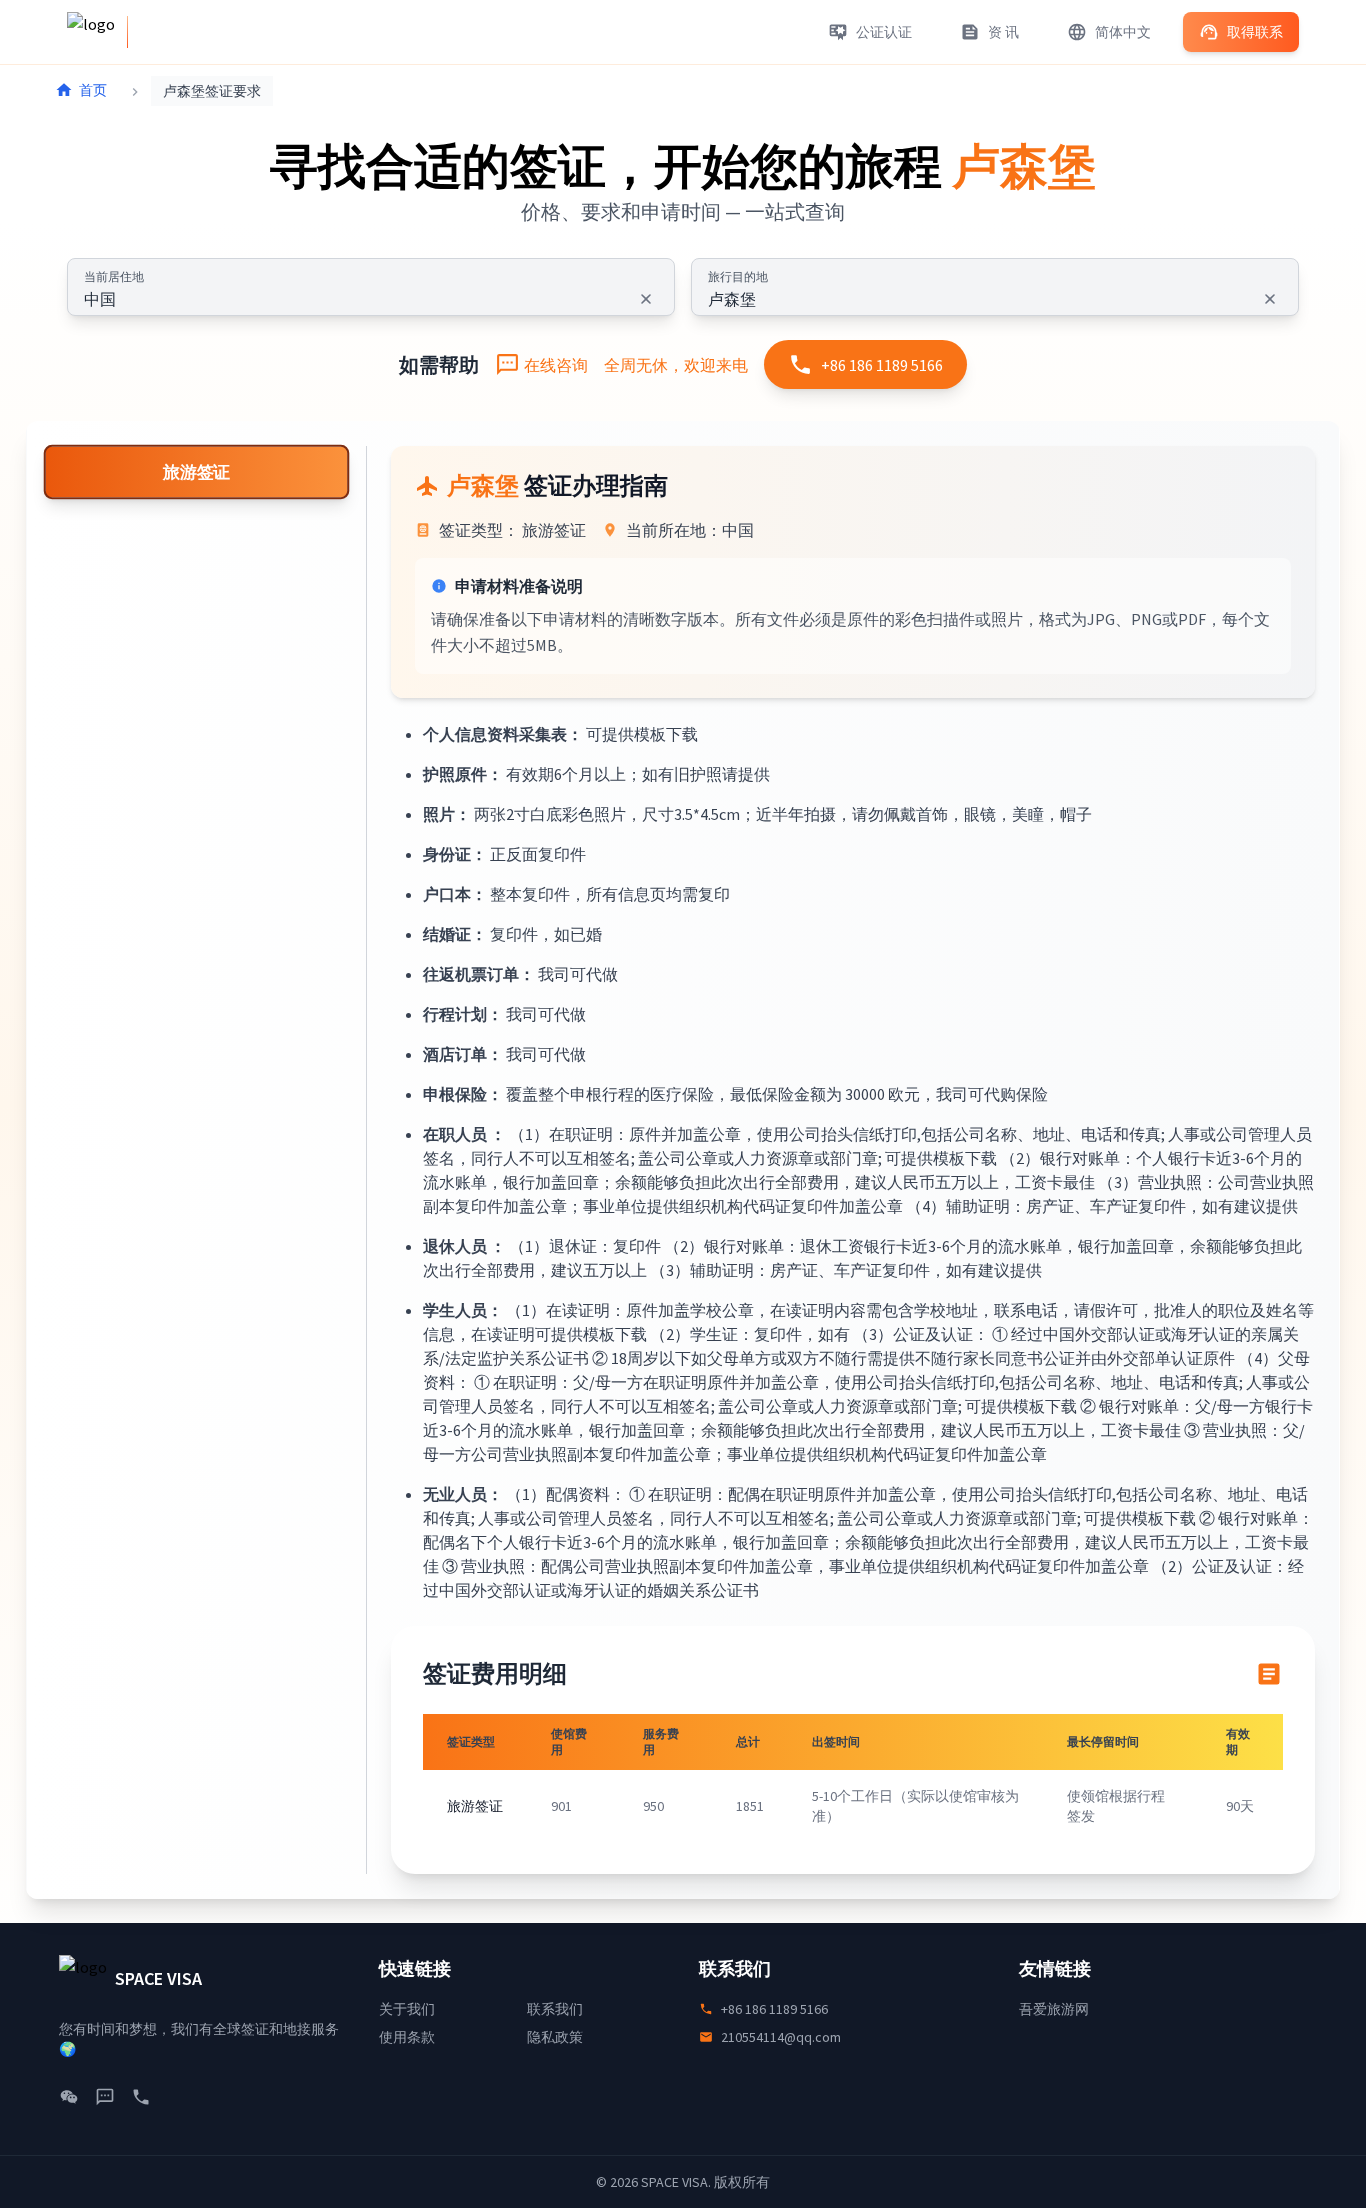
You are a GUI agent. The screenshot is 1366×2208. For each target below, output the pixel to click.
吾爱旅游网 (1054, 2009)
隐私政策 (555, 2037)
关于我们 (407, 2009)
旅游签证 (196, 472)
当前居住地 (114, 276)
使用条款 (407, 2037)
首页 (93, 90)
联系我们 (555, 2009)
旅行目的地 (738, 276)
